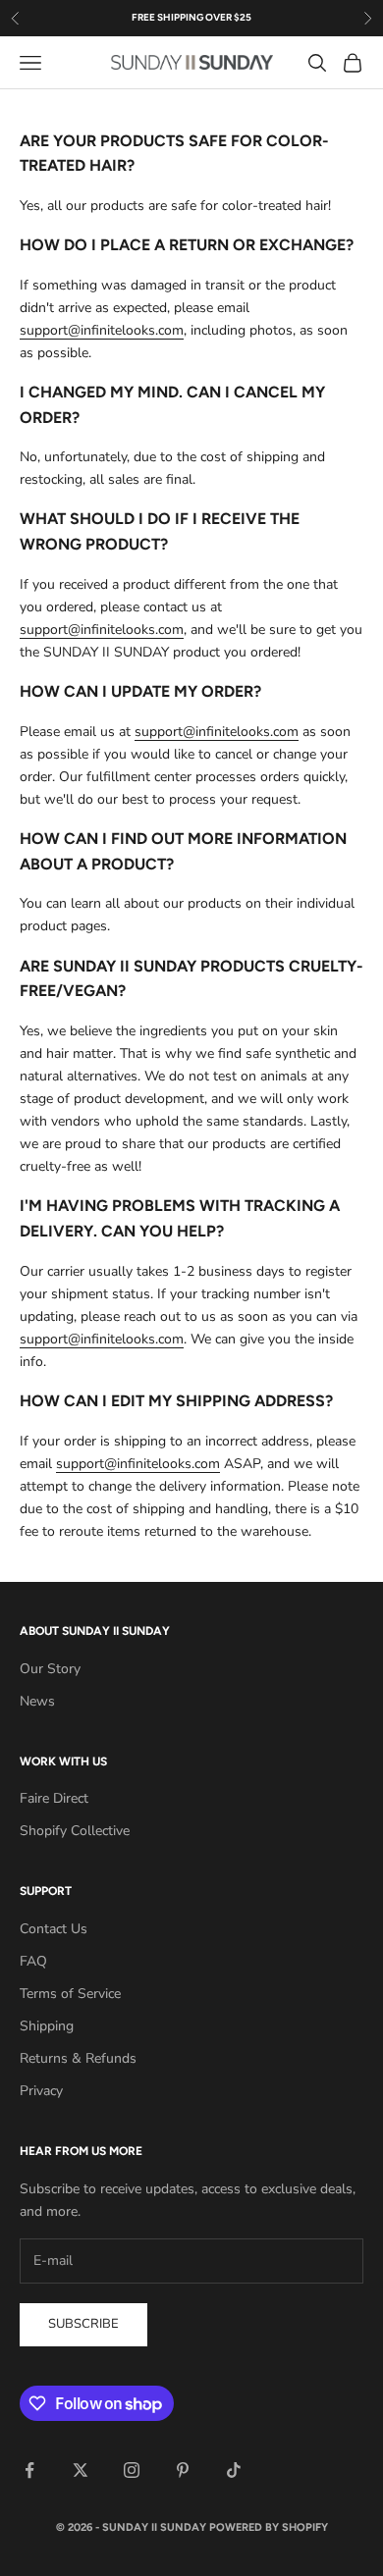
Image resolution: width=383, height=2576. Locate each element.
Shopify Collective (75, 1831)
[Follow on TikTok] (234, 2470)
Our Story (50, 1669)
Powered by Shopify (269, 2527)
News (37, 1701)
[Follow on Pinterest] (183, 2470)
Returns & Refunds (78, 2058)
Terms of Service (70, 1994)
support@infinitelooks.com (102, 330)
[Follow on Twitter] (81, 2470)
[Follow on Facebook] (29, 2470)
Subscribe (83, 2324)
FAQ (33, 1961)
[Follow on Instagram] (132, 2470)
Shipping (47, 2026)
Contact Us (54, 1929)
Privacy (41, 2091)
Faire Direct (54, 1798)
